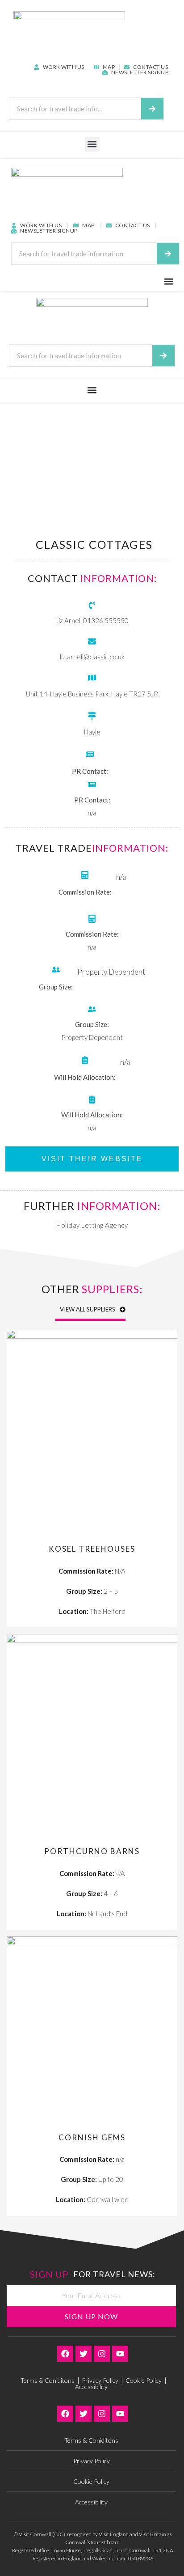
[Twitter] (84, 2354)
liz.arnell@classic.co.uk (92, 657)
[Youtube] (120, 2354)
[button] (92, 144)
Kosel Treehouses (92, 1549)
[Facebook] (65, 2354)
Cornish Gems (92, 2137)
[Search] (152, 109)
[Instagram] (102, 2354)
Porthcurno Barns (92, 1851)
